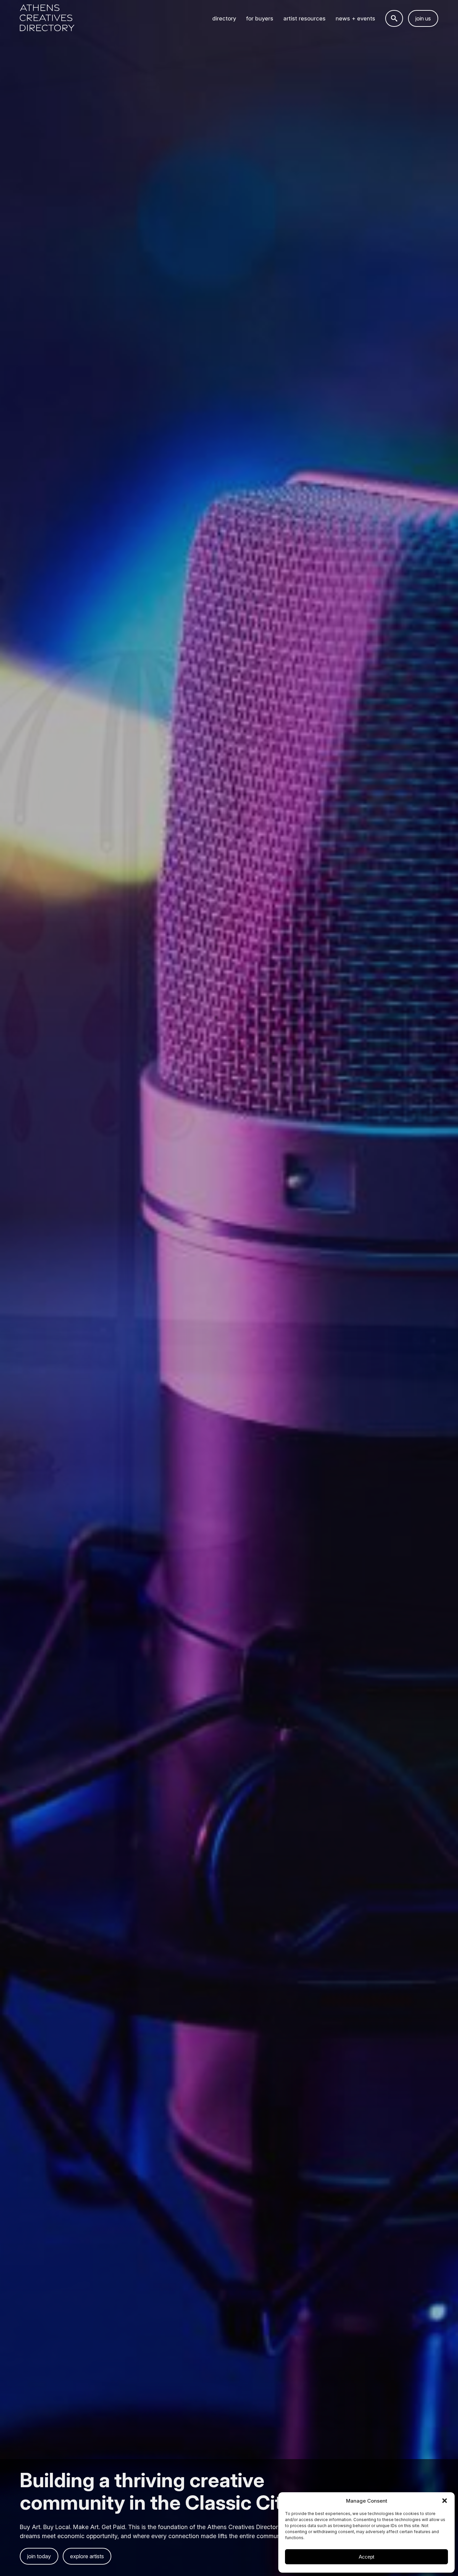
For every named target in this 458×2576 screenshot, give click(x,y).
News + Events (355, 18)
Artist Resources (304, 18)
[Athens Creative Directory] (47, 19)
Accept (366, 2557)
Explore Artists (87, 2556)
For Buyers (260, 18)
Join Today (39, 2556)
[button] (445, 2501)
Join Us (423, 18)
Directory (224, 18)
